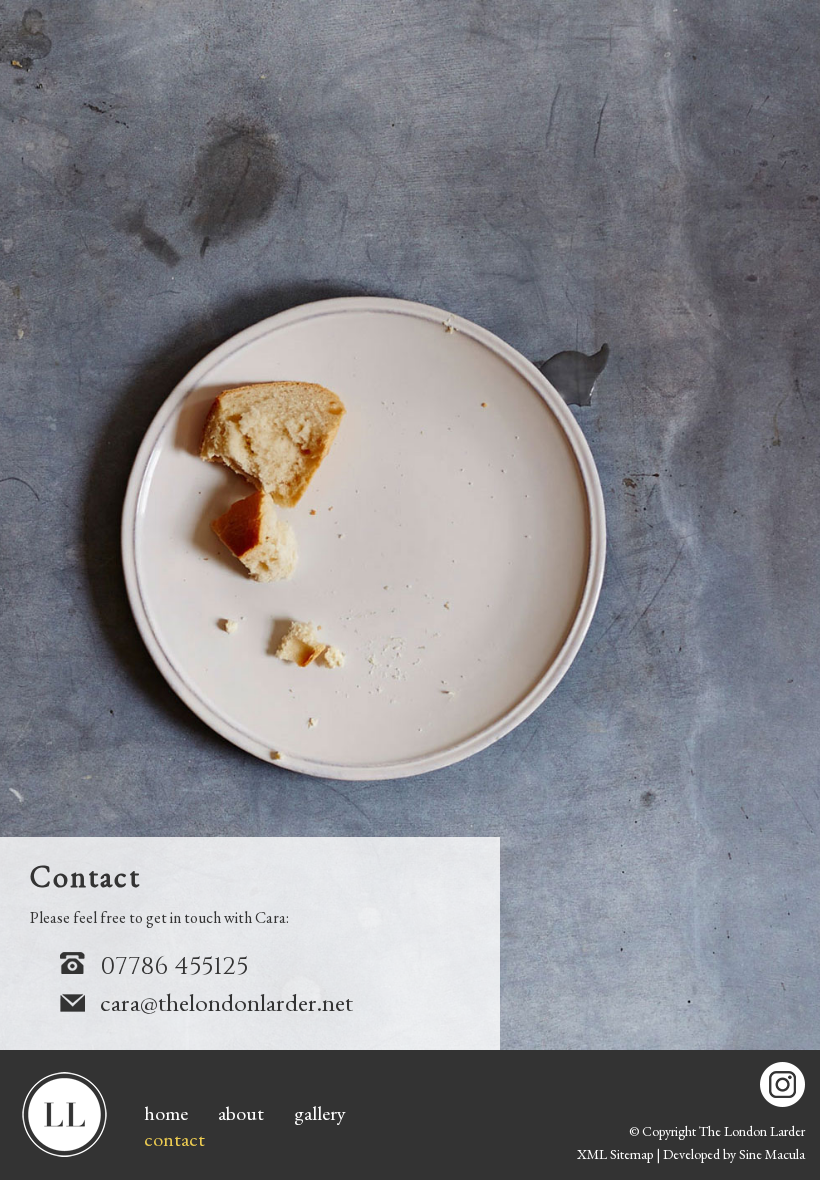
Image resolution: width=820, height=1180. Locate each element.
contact (174, 1139)
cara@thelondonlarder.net (226, 1002)
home (166, 1113)
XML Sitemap (615, 1154)
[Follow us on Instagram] (782, 1084)
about (241, 1113)
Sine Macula (772, 1154)
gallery (320, 1113)
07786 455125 (174, 966)
